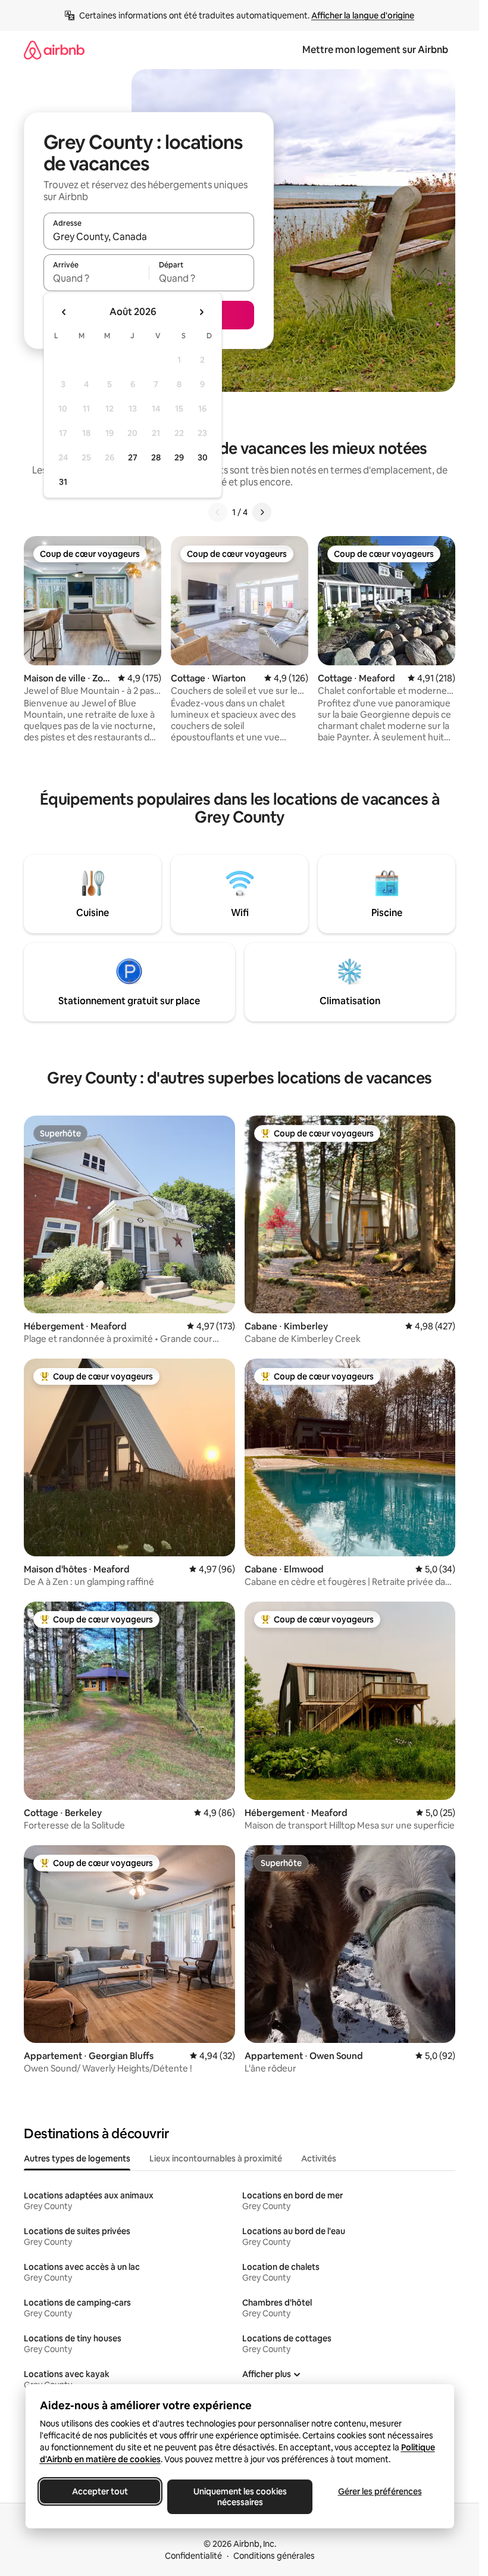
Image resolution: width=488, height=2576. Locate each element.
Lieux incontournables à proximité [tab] (216, 2158)
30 (203, 457)
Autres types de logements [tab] (77, 2158)
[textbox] (96, 278)
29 (179, 457)
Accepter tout (100, 2491)
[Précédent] (218, 512)
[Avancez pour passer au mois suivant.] (201, 312)
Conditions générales (274, 2556)
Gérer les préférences (379, 2491)
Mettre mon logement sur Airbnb (375, 50)
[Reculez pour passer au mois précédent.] (64, 312)
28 (156, 457)
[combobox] (149, 236)
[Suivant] (262, 512)
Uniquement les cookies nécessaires (240, 2497)
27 (133, 457)
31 (63, 482)
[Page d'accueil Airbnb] (54, 50)
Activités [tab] (319, 2158)
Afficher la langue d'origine (363, 15)
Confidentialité (193, 2556)
